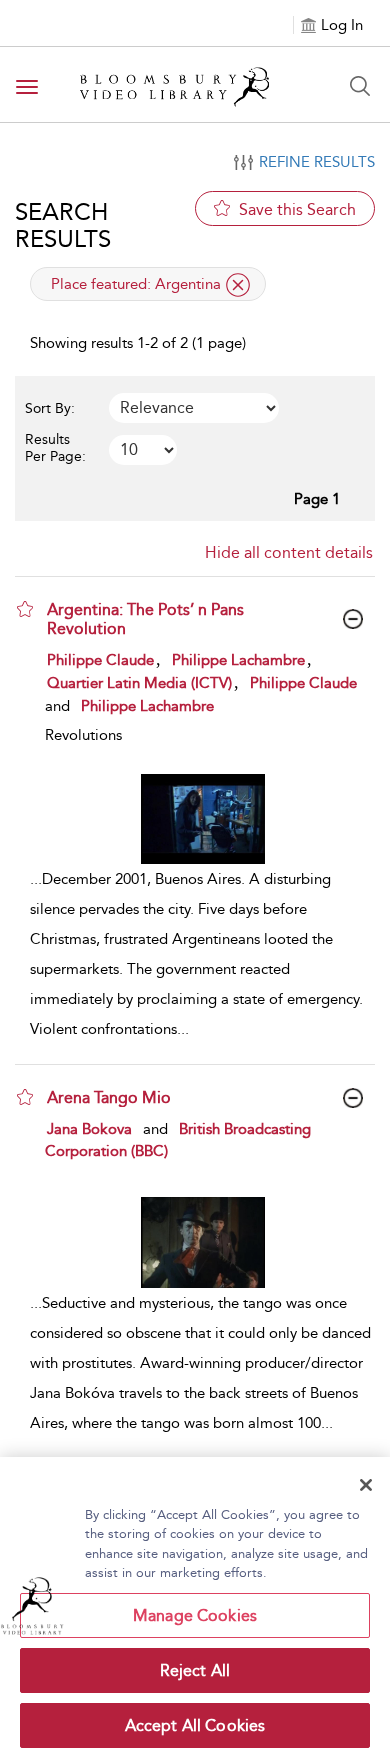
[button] (25, 609)
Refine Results (317, 162)
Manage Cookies (195, 1615)
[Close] (366, 1485)
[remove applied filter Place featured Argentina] (238, 285)
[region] (195, 1607)
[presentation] (202, 819)
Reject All (195, 1670)
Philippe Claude (100, 660)
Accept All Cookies (195, 1725)
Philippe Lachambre (238, 660)
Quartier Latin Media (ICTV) (139, 683)
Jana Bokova (89, 1129)
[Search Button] (360, 86)
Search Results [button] (63, 225)
